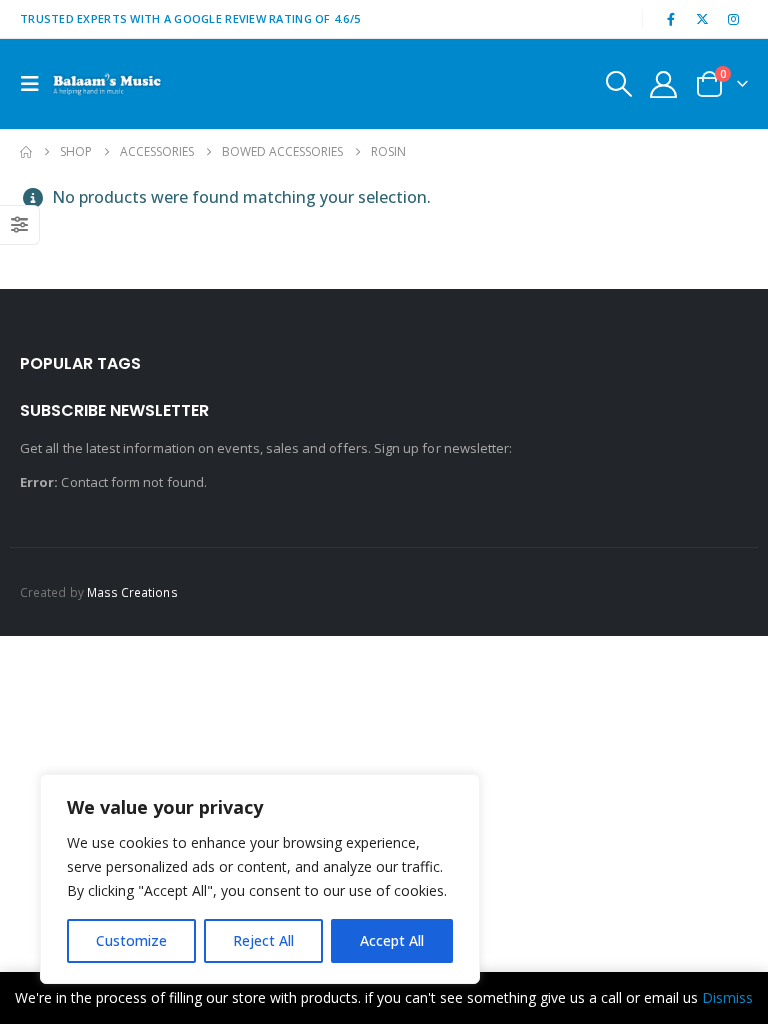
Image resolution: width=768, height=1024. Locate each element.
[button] (36, 84)
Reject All (263, 940)
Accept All (392, 940)
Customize (131, 940)
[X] (703, 19)
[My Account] (664, 84)
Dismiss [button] (727, 997)
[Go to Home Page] (26, 152)
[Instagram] (734, 19)
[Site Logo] (107, 84)
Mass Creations (132, 592)
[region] (260, 879)
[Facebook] (671, 19)
